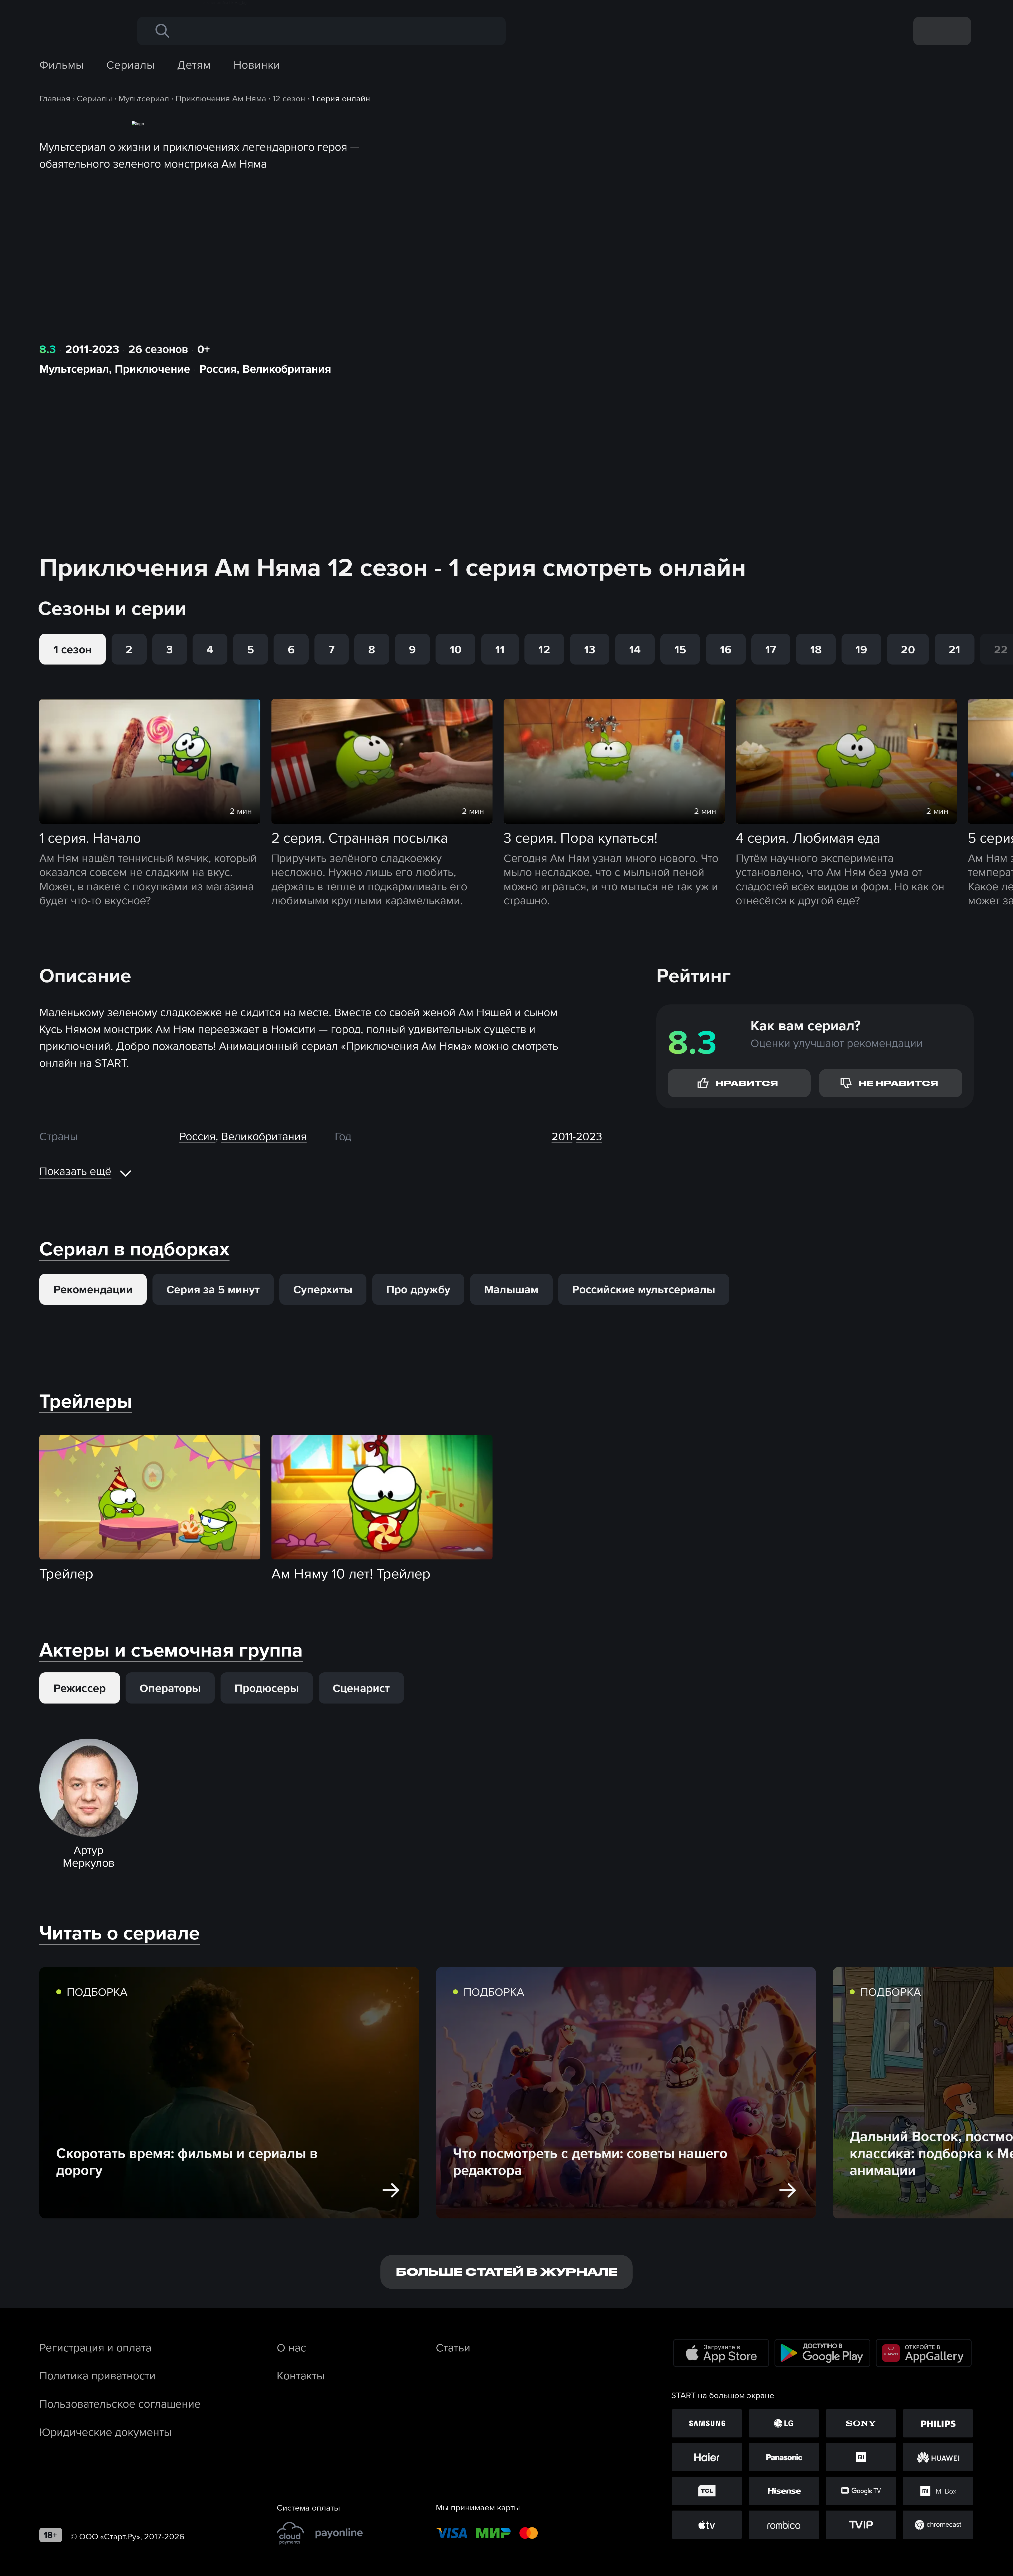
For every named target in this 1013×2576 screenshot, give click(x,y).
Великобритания (287, 369)
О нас (291, 2347)
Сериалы (130, 65)
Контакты (301, 2375)
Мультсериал (74, 369)
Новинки (257, 65)
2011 (562, 1136)
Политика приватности (97, 2375)
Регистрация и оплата (95, 2347)
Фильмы (62, 65)
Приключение (152, 369)
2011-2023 (92, 349)
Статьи (453, 2347)
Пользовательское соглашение (120, 2404)
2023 (589, 1136)
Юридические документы (106, 2432)
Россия (218, 369)
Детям (194, 65)
